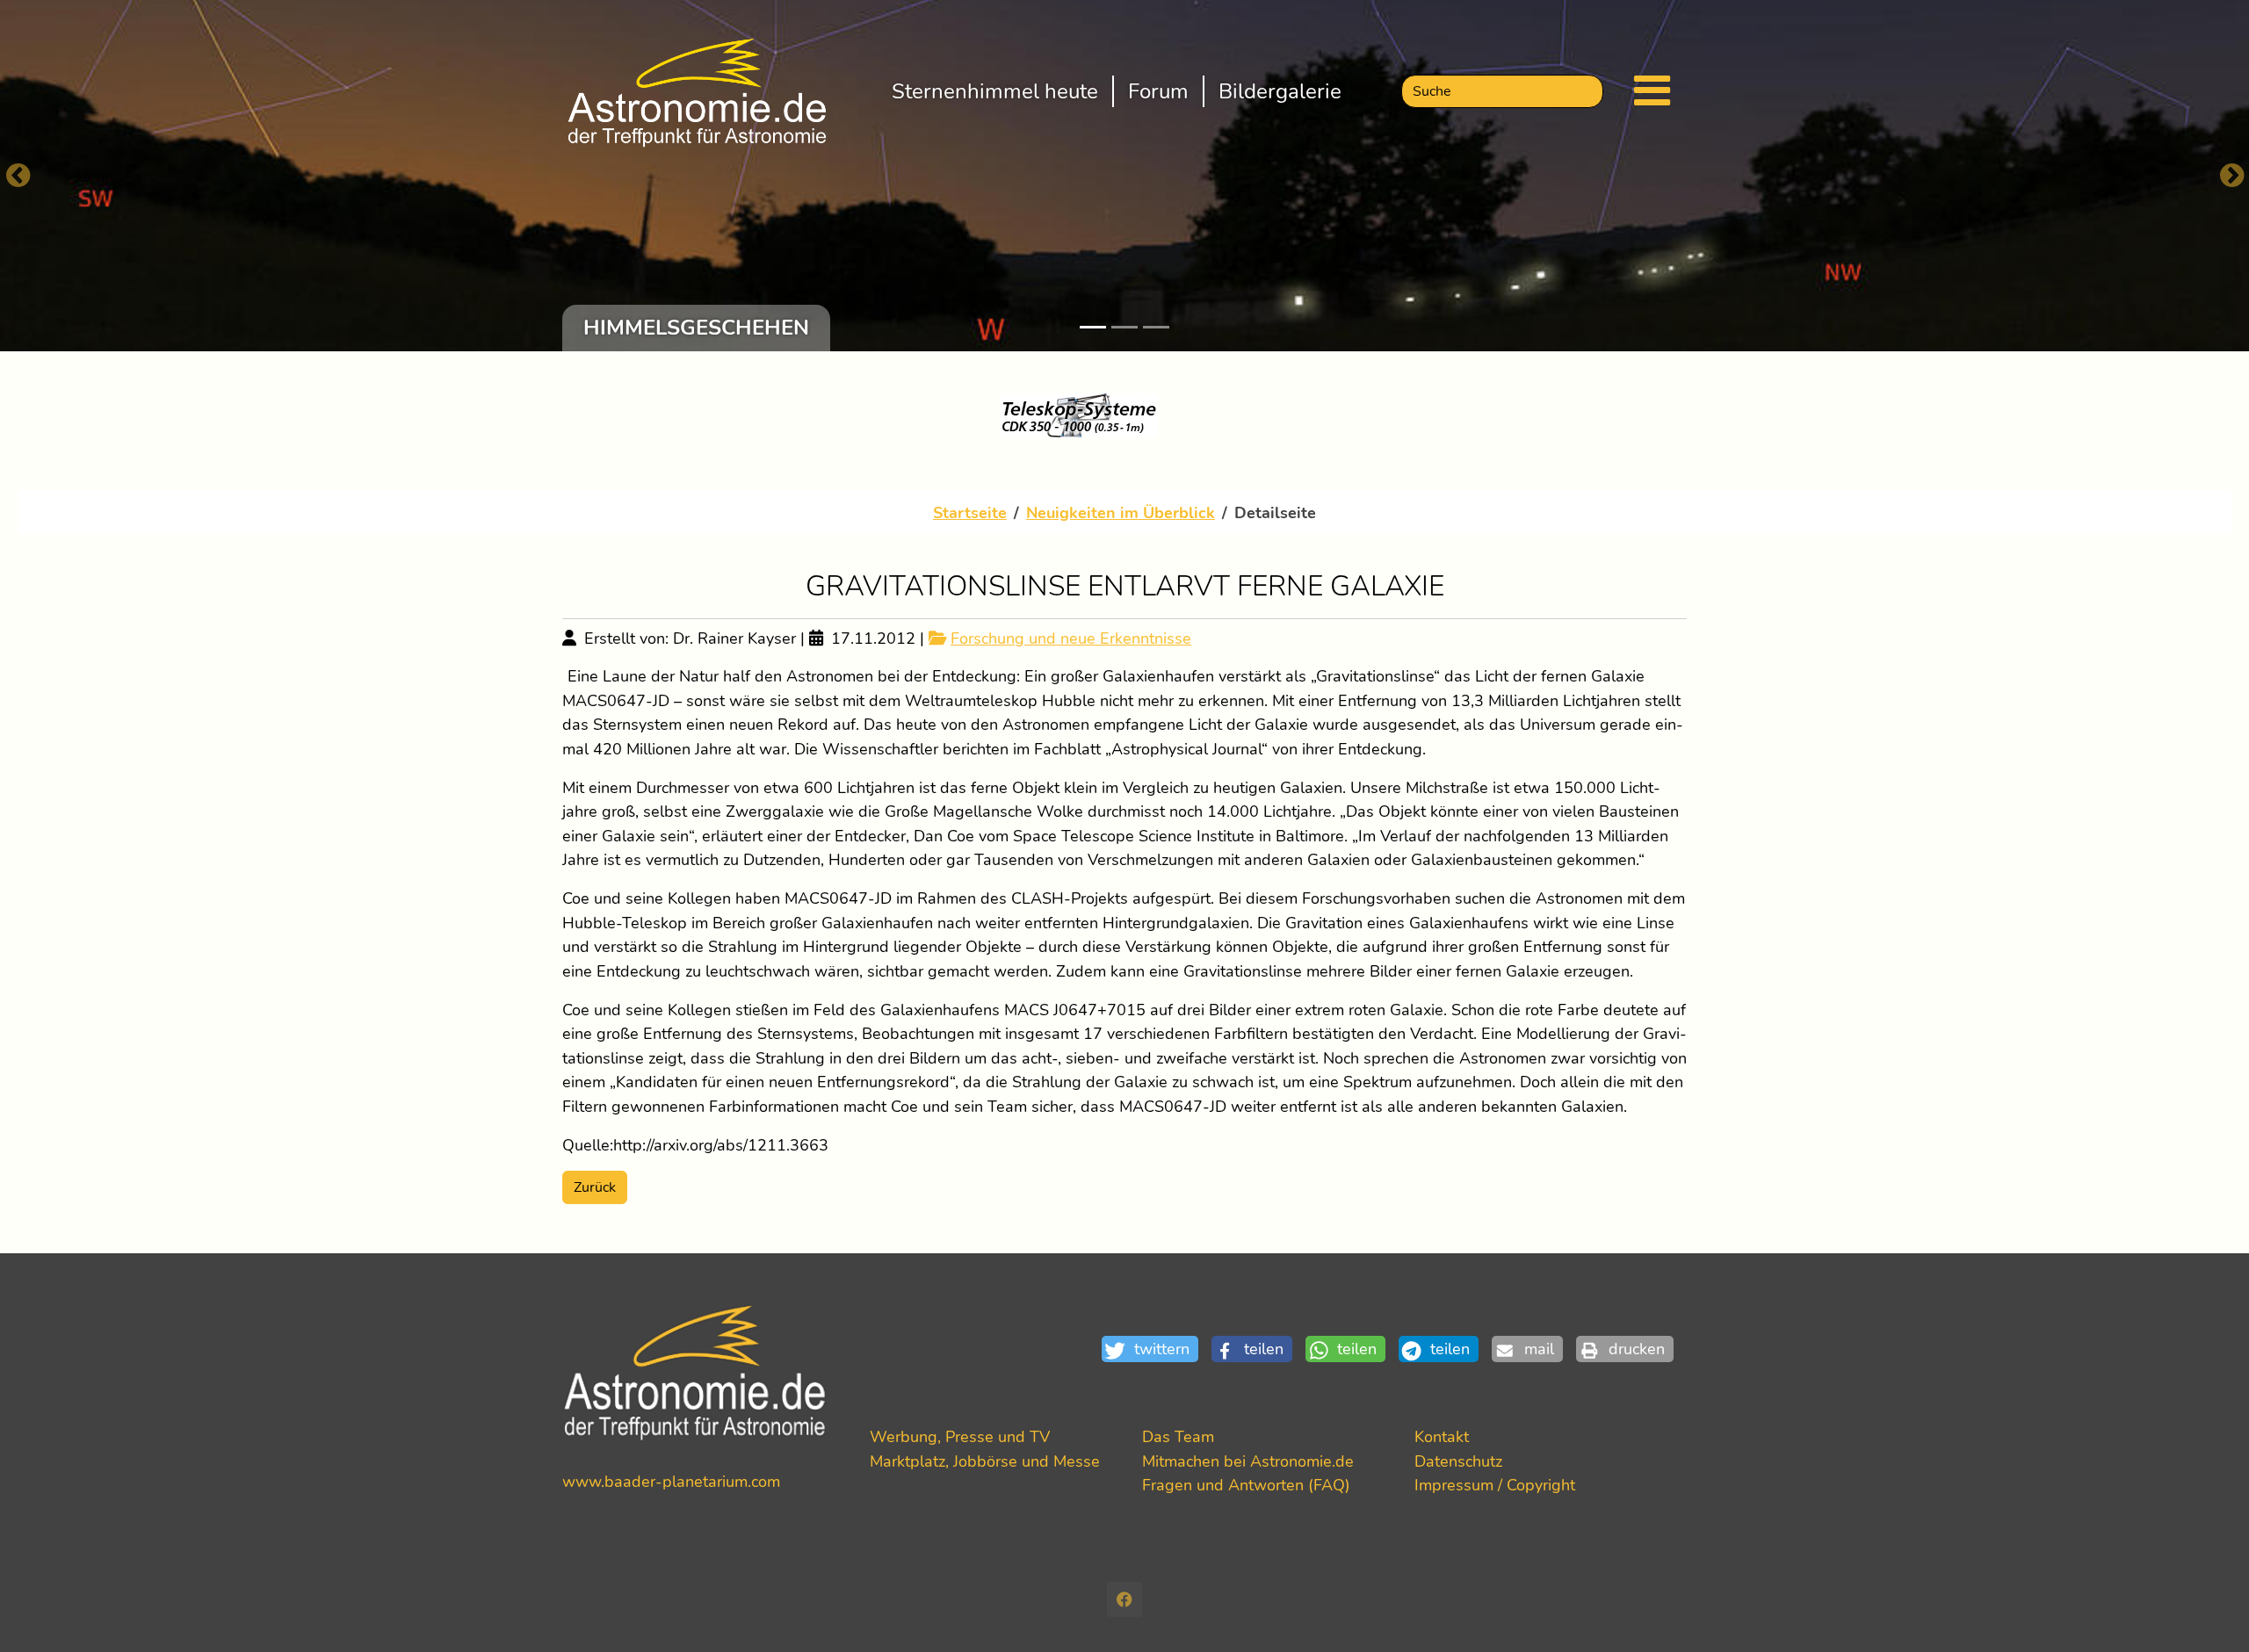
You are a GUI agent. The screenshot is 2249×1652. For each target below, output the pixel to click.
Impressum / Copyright (1495, 1485)
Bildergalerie (1280, 91)
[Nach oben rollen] (2207, 1610)
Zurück (595, 1187)
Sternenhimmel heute (995, 91)
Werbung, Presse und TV (960, 1436)
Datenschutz (1458, 1461)
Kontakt (1442, 1436)
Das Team (1178, 1436)
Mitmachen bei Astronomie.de (1248, 1461)
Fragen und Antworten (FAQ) (1246, 1485)
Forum (1158, 91)
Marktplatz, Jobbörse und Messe (985, 1461)
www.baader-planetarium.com (671, 1481)
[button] (1157, 1349)
